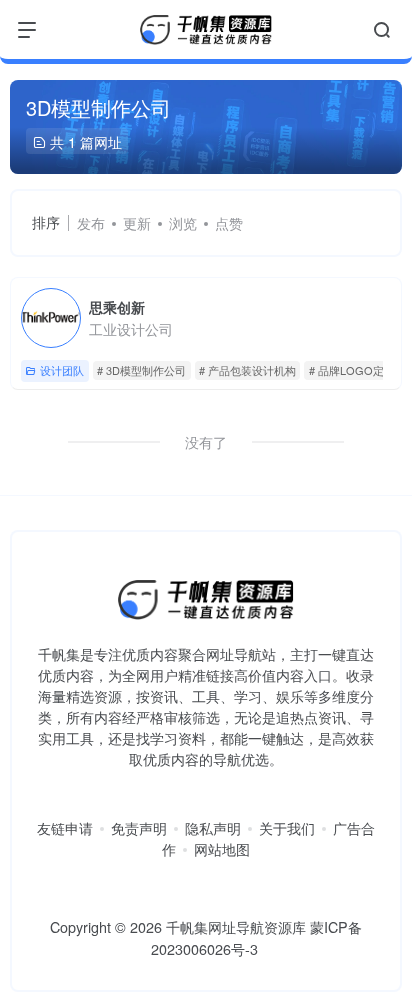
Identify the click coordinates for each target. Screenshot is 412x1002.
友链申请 (65, 828)
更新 (137, 223)
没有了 (206, 442)
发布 (91, 223)
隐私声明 (213, 828)
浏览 (183, 223)
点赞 (229, 223)
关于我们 (287, 828)
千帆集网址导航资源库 (236, 926)
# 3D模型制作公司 (141, 370)
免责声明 (139, 828)
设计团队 (62, 370)
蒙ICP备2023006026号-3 (257, 937)
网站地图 (222, 849)
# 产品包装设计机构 (247, 370)
